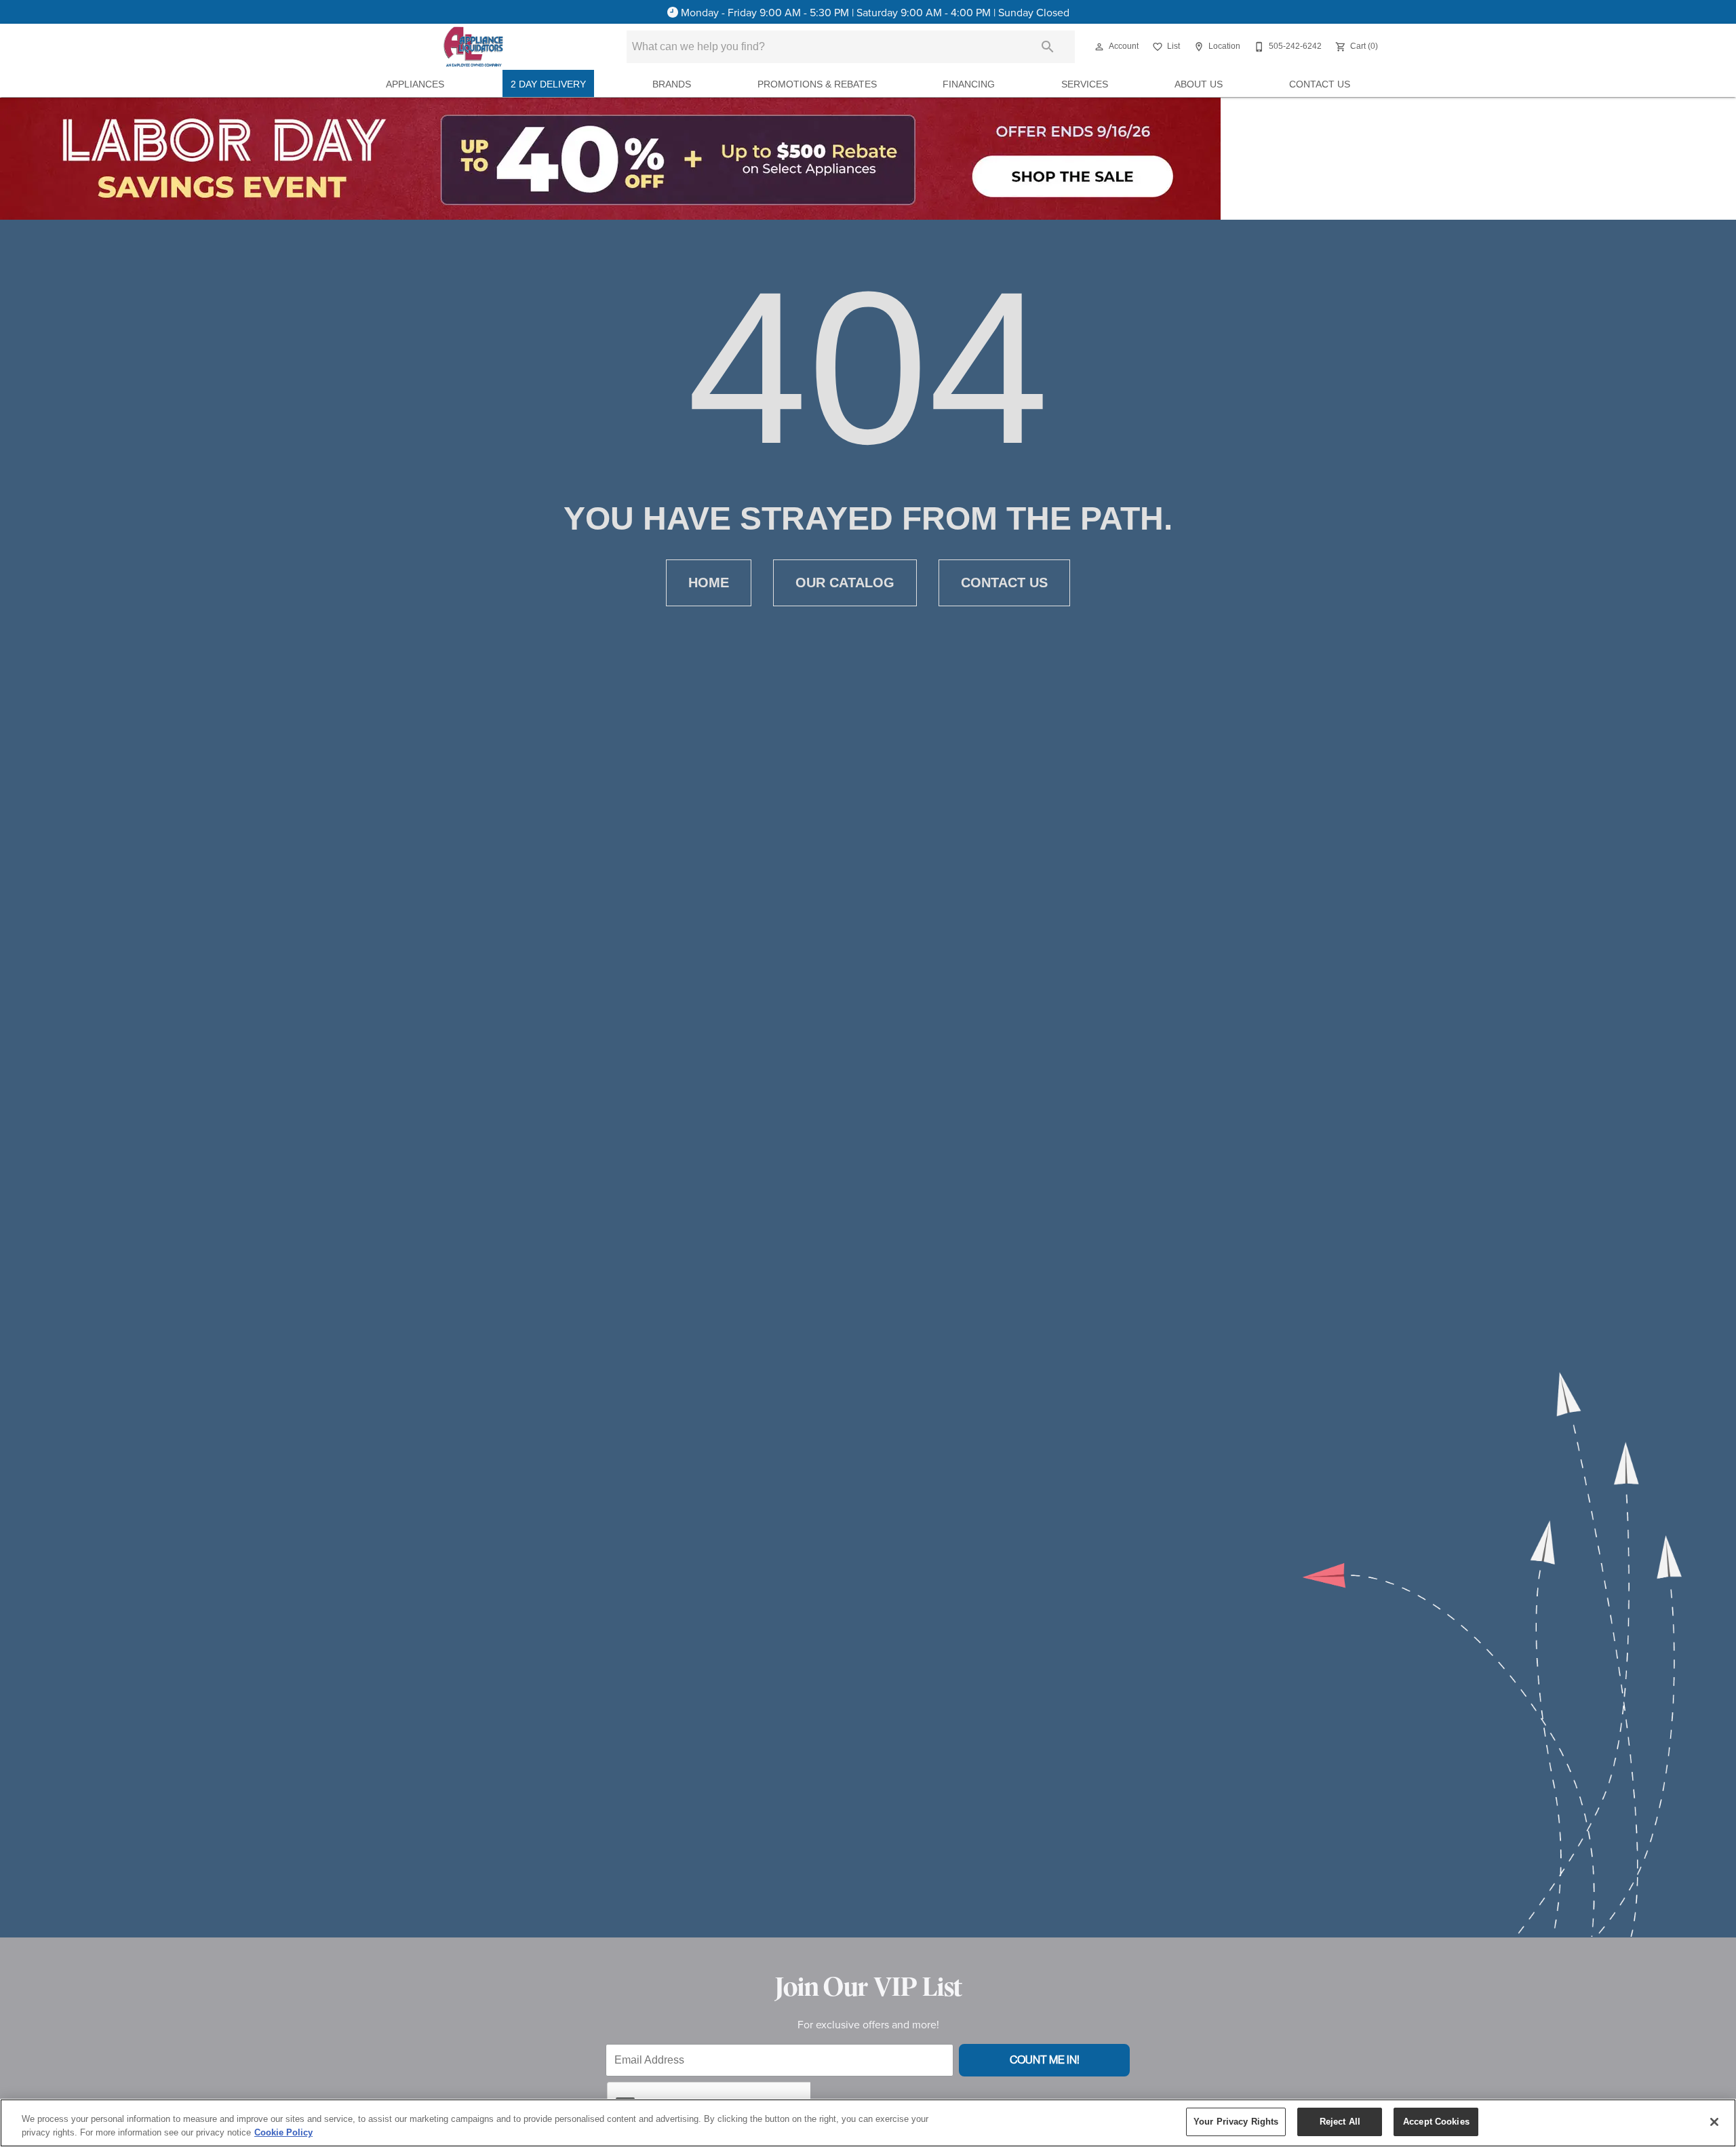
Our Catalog (845, 583)
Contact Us (1320, 84)
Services (1085, 84)
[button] (1099, 47)
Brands (672, 84)
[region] (868, 2123)
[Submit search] (1048, 47)
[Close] (1714, 2122)
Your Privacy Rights (1236, 2122)
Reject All (1340, 2122)
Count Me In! (1045, 2060)
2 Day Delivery (548, 84)
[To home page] (473, 47)
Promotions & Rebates (817, 84)
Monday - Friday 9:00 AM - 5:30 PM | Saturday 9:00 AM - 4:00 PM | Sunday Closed (875, 12)
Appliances (415, 84)
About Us (1199, 84)
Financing (969, 84)
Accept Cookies (1436, 2122)
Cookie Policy (283, 2132)
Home (709, 583)
